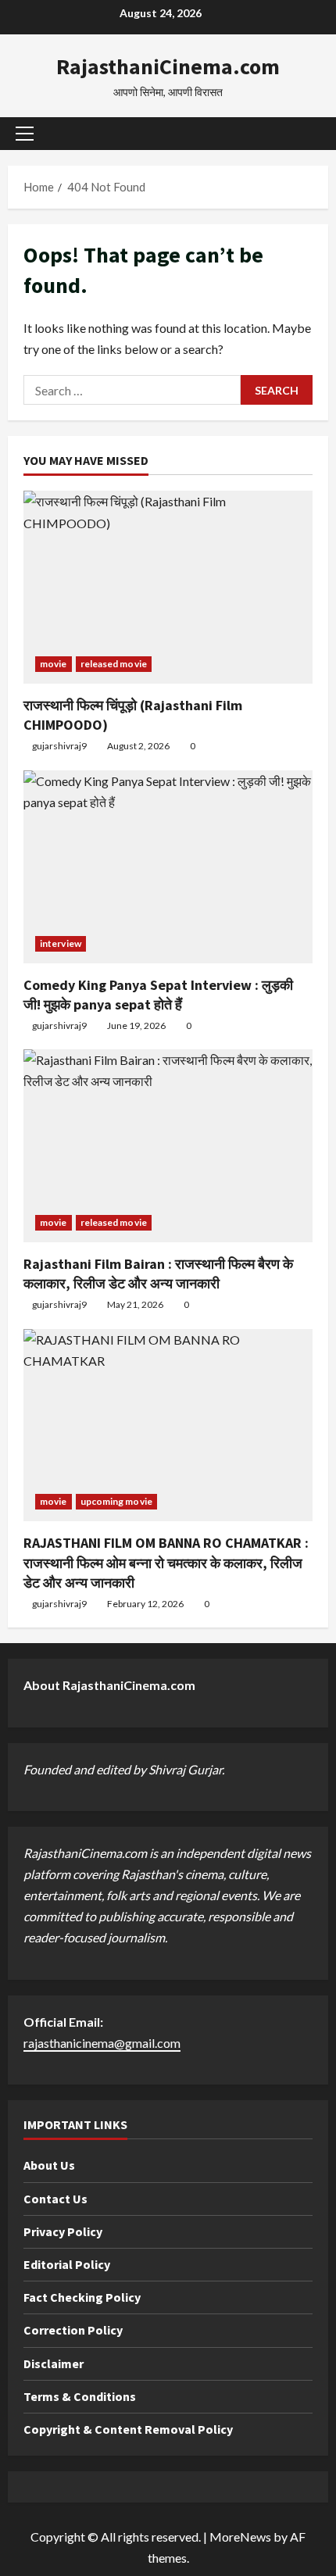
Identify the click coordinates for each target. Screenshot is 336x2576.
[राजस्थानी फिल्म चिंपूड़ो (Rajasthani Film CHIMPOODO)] (168, 587)
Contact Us (55, 2199)
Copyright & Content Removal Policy (128, 2429)
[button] (25, 134)
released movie (114, 664)
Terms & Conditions (80, 2396)
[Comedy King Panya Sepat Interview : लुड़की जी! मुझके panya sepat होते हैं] (168, 867)
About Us (49, 2165)
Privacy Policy (63, 2231)
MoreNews (240, 2537)
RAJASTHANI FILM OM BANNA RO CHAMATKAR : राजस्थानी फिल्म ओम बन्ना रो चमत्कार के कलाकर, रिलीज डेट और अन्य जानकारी (166, 1562)
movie (54, 664)
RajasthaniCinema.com (168, 66)
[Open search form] (309, 133)
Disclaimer (54, 2363)
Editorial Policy (67, 2264)
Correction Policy (73, 2330)
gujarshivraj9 (59, 746)
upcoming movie (116, 1501)
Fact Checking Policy (82, 2297)
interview (61, 943)
